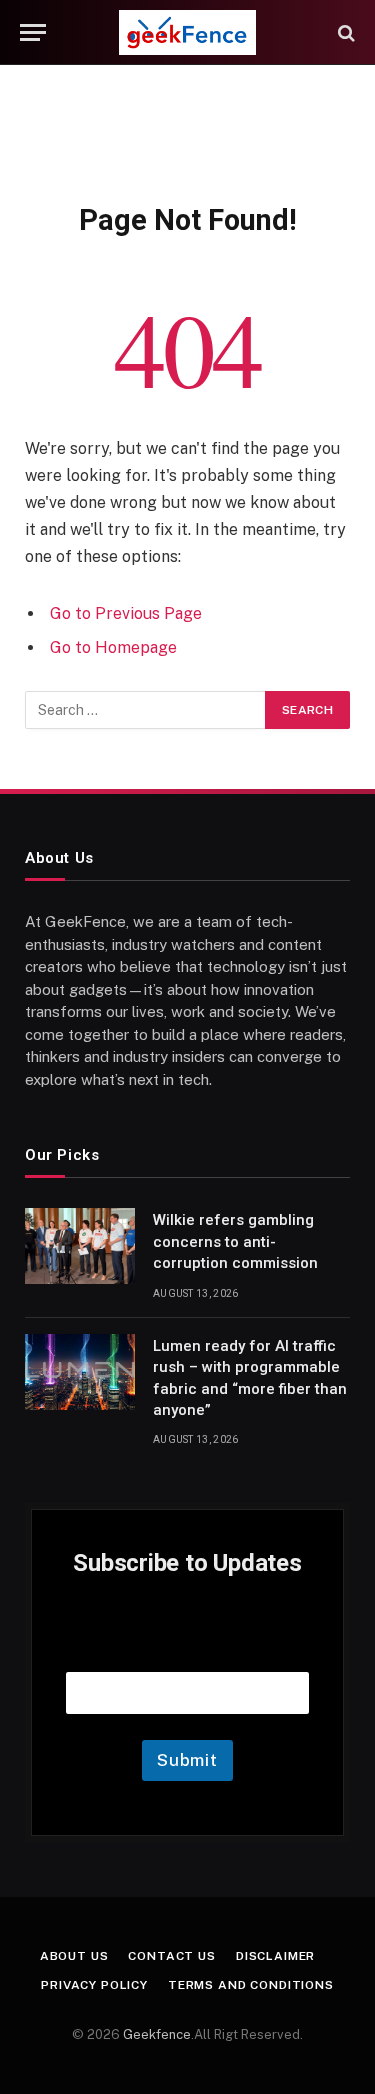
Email (188, 1646)
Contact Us (171, 1956)
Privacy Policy (94, 1985)
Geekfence (157, 2034)
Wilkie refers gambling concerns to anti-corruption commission (235, 1241)
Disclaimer (275, 1956)
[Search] (344, 32)
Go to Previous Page (126, 613)
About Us (74, 1956)
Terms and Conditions (251, 1985)
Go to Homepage (113, 647)
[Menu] (33, 32)
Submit (187, 1760)
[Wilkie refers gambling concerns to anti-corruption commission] (80, 1246)
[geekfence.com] (187, 32)
